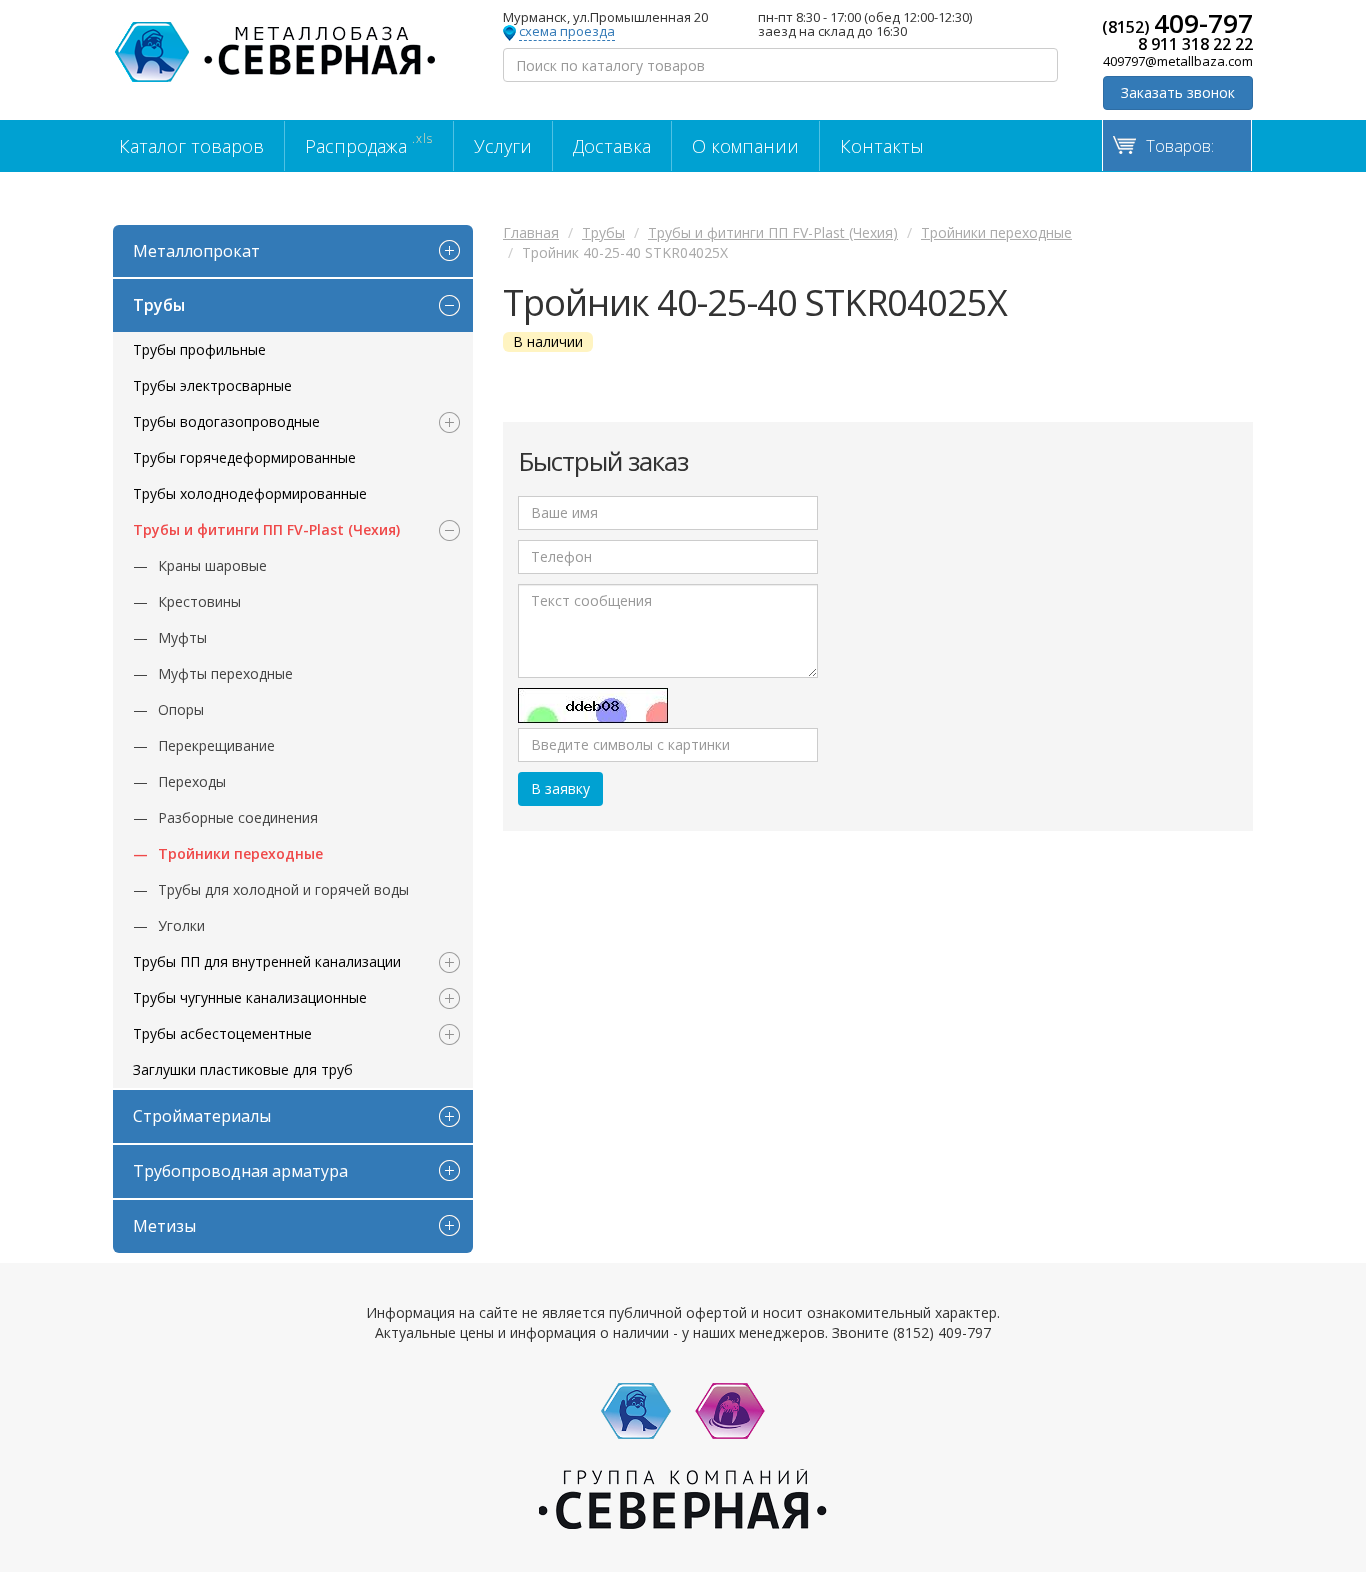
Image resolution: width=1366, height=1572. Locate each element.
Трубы (159, 305)
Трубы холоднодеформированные (250, 493)
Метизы (164, 1226)
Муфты (182, 637)
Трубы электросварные (212, 385)
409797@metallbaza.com (1178, 61)
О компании (745, 146)
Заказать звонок (1178, 92)
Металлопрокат (196, 251)
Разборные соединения (238, 817)
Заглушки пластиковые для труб (243, 1069)
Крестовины (199, 601)
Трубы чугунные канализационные (250, 997)
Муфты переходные (225, 673)
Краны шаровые (212, 565)
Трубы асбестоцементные (222, 1033)
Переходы (192, 781)
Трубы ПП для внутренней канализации (267, 961)
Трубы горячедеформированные (244, 457)
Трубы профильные (199, 349)
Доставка (612, 146)
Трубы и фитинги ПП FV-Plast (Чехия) (266, 529)
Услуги (503, 146)
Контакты (882, 146)
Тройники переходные (240, 853)
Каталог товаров (191, 146)
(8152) (1177, 23)
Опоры (181, 709)
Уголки (181, 925)
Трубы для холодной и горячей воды (283, 889)
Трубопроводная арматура (240, 1171)
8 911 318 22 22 (1195, 44)
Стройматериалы (202, 1116)
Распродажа (369, 144)
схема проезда (567, 32)
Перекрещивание (216, 745)
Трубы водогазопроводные (226, 421)
